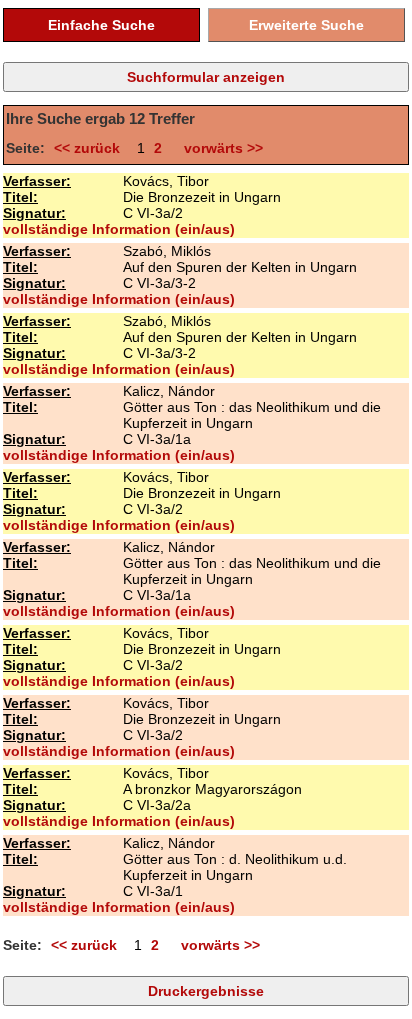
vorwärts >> (219, 148)
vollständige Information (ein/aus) (119, 229)
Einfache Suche (101, 25)
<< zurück (91, 148)
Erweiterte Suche (306, 25)
